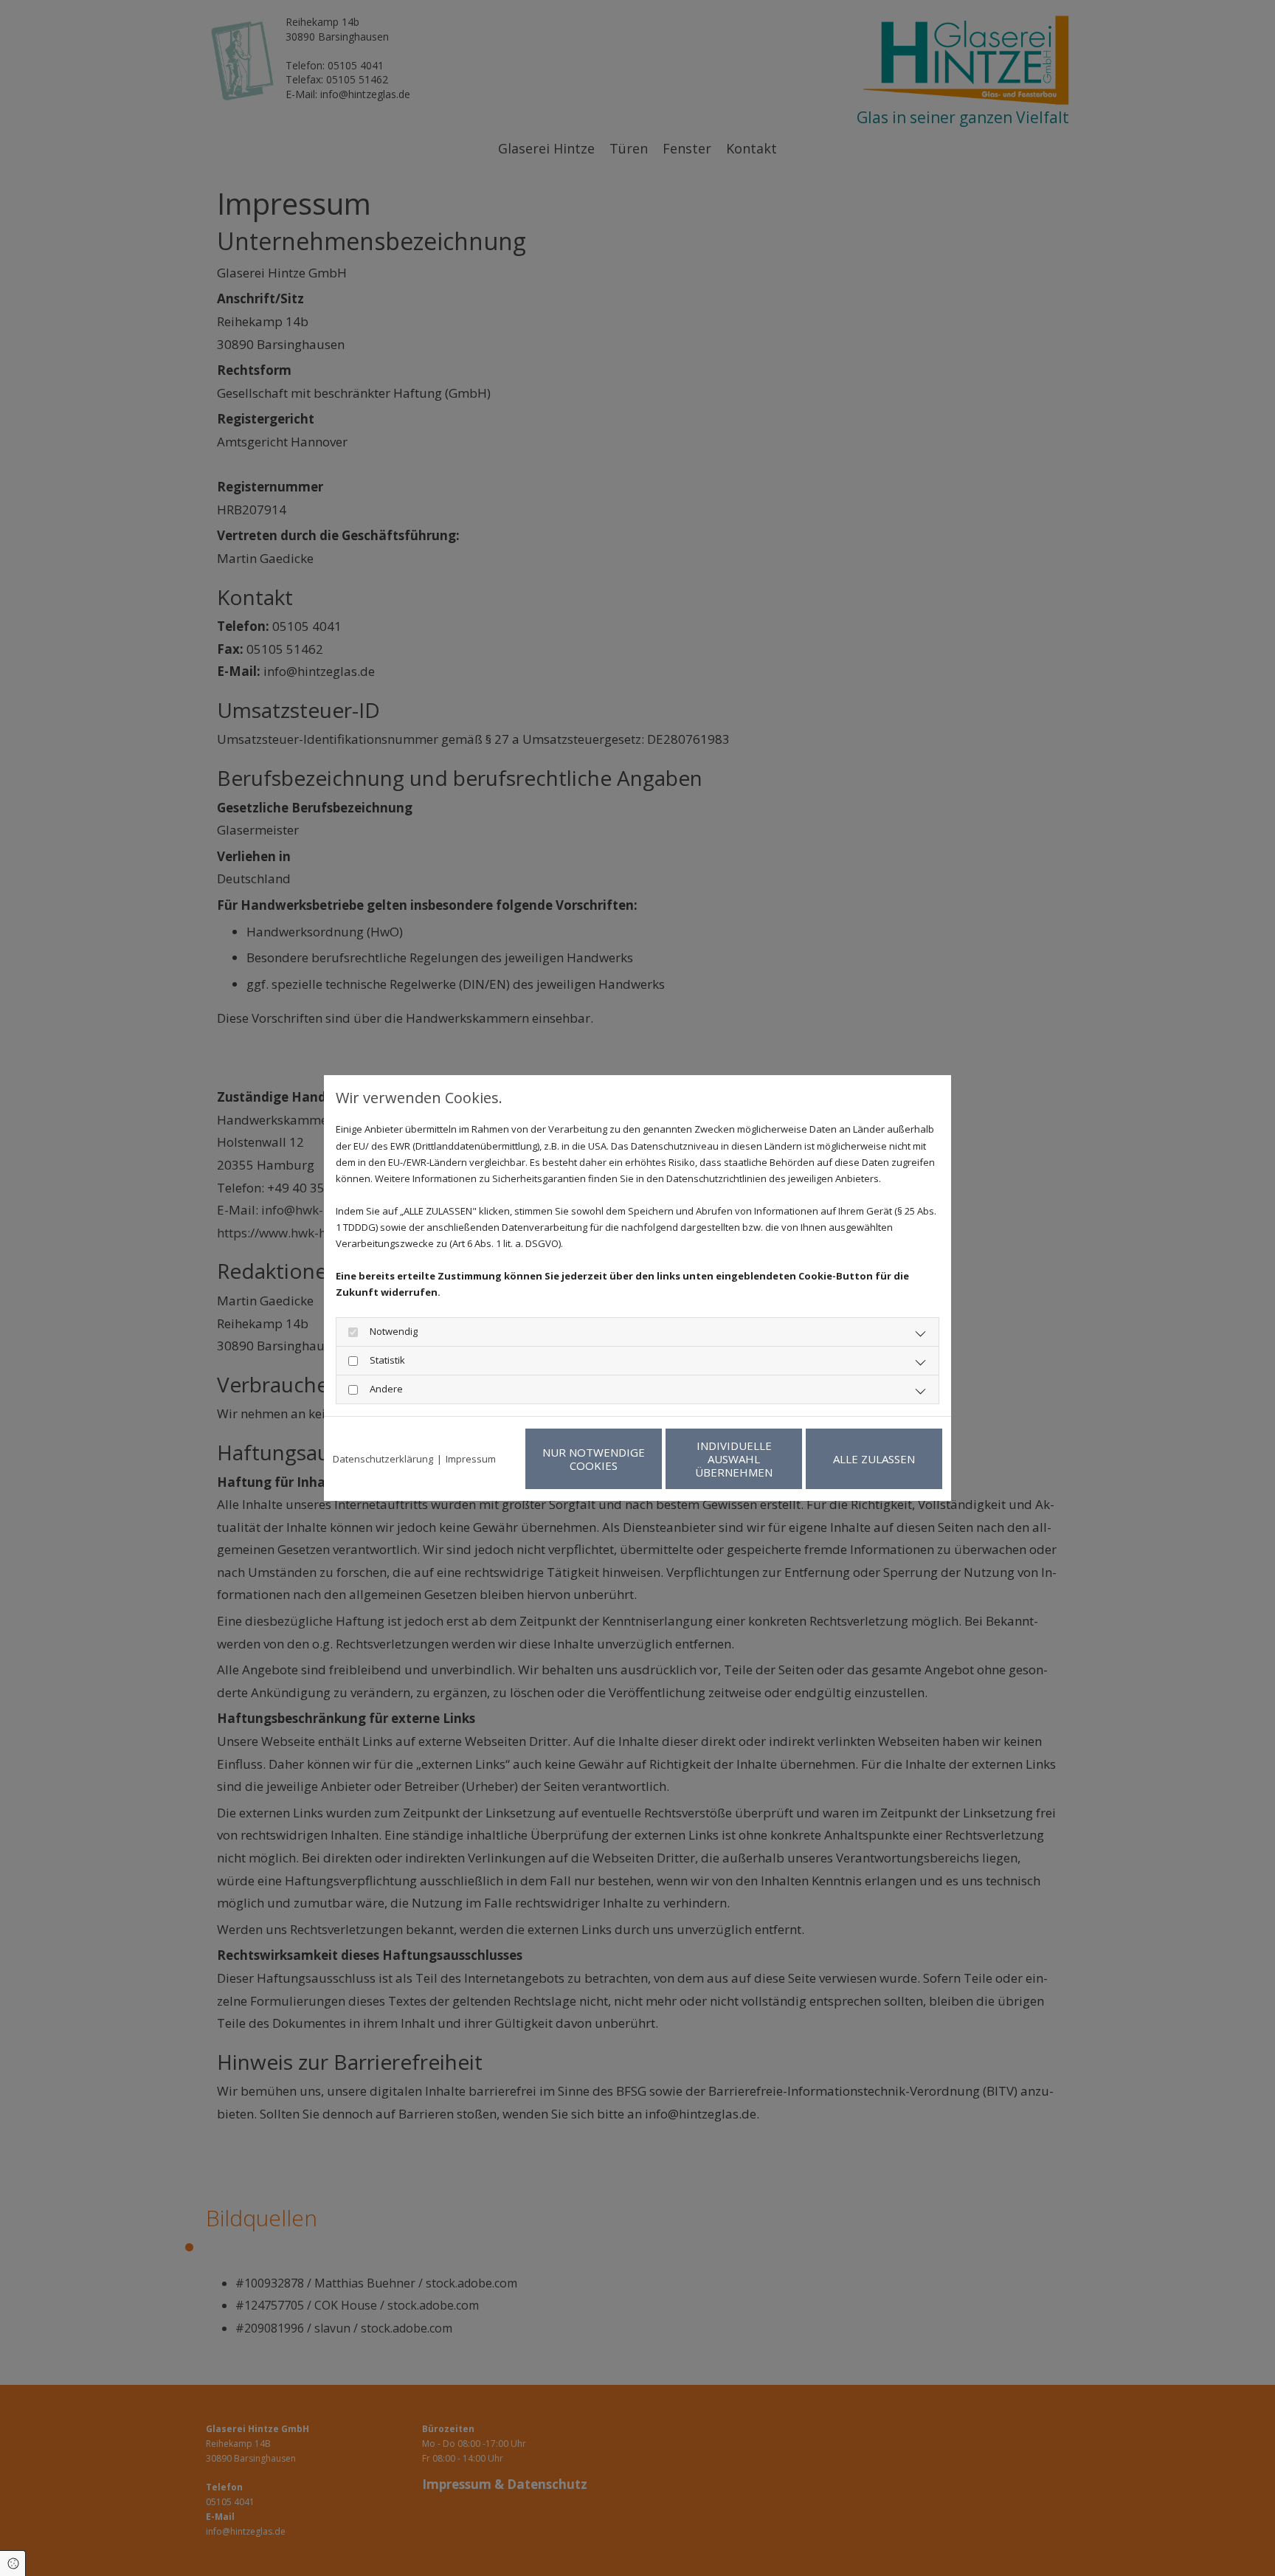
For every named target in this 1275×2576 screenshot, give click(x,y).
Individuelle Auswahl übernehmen (734, 1459)
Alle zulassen (874, 1459)
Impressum (471, 1459)
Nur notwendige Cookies (594, 1459)
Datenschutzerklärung (383, 1459)
